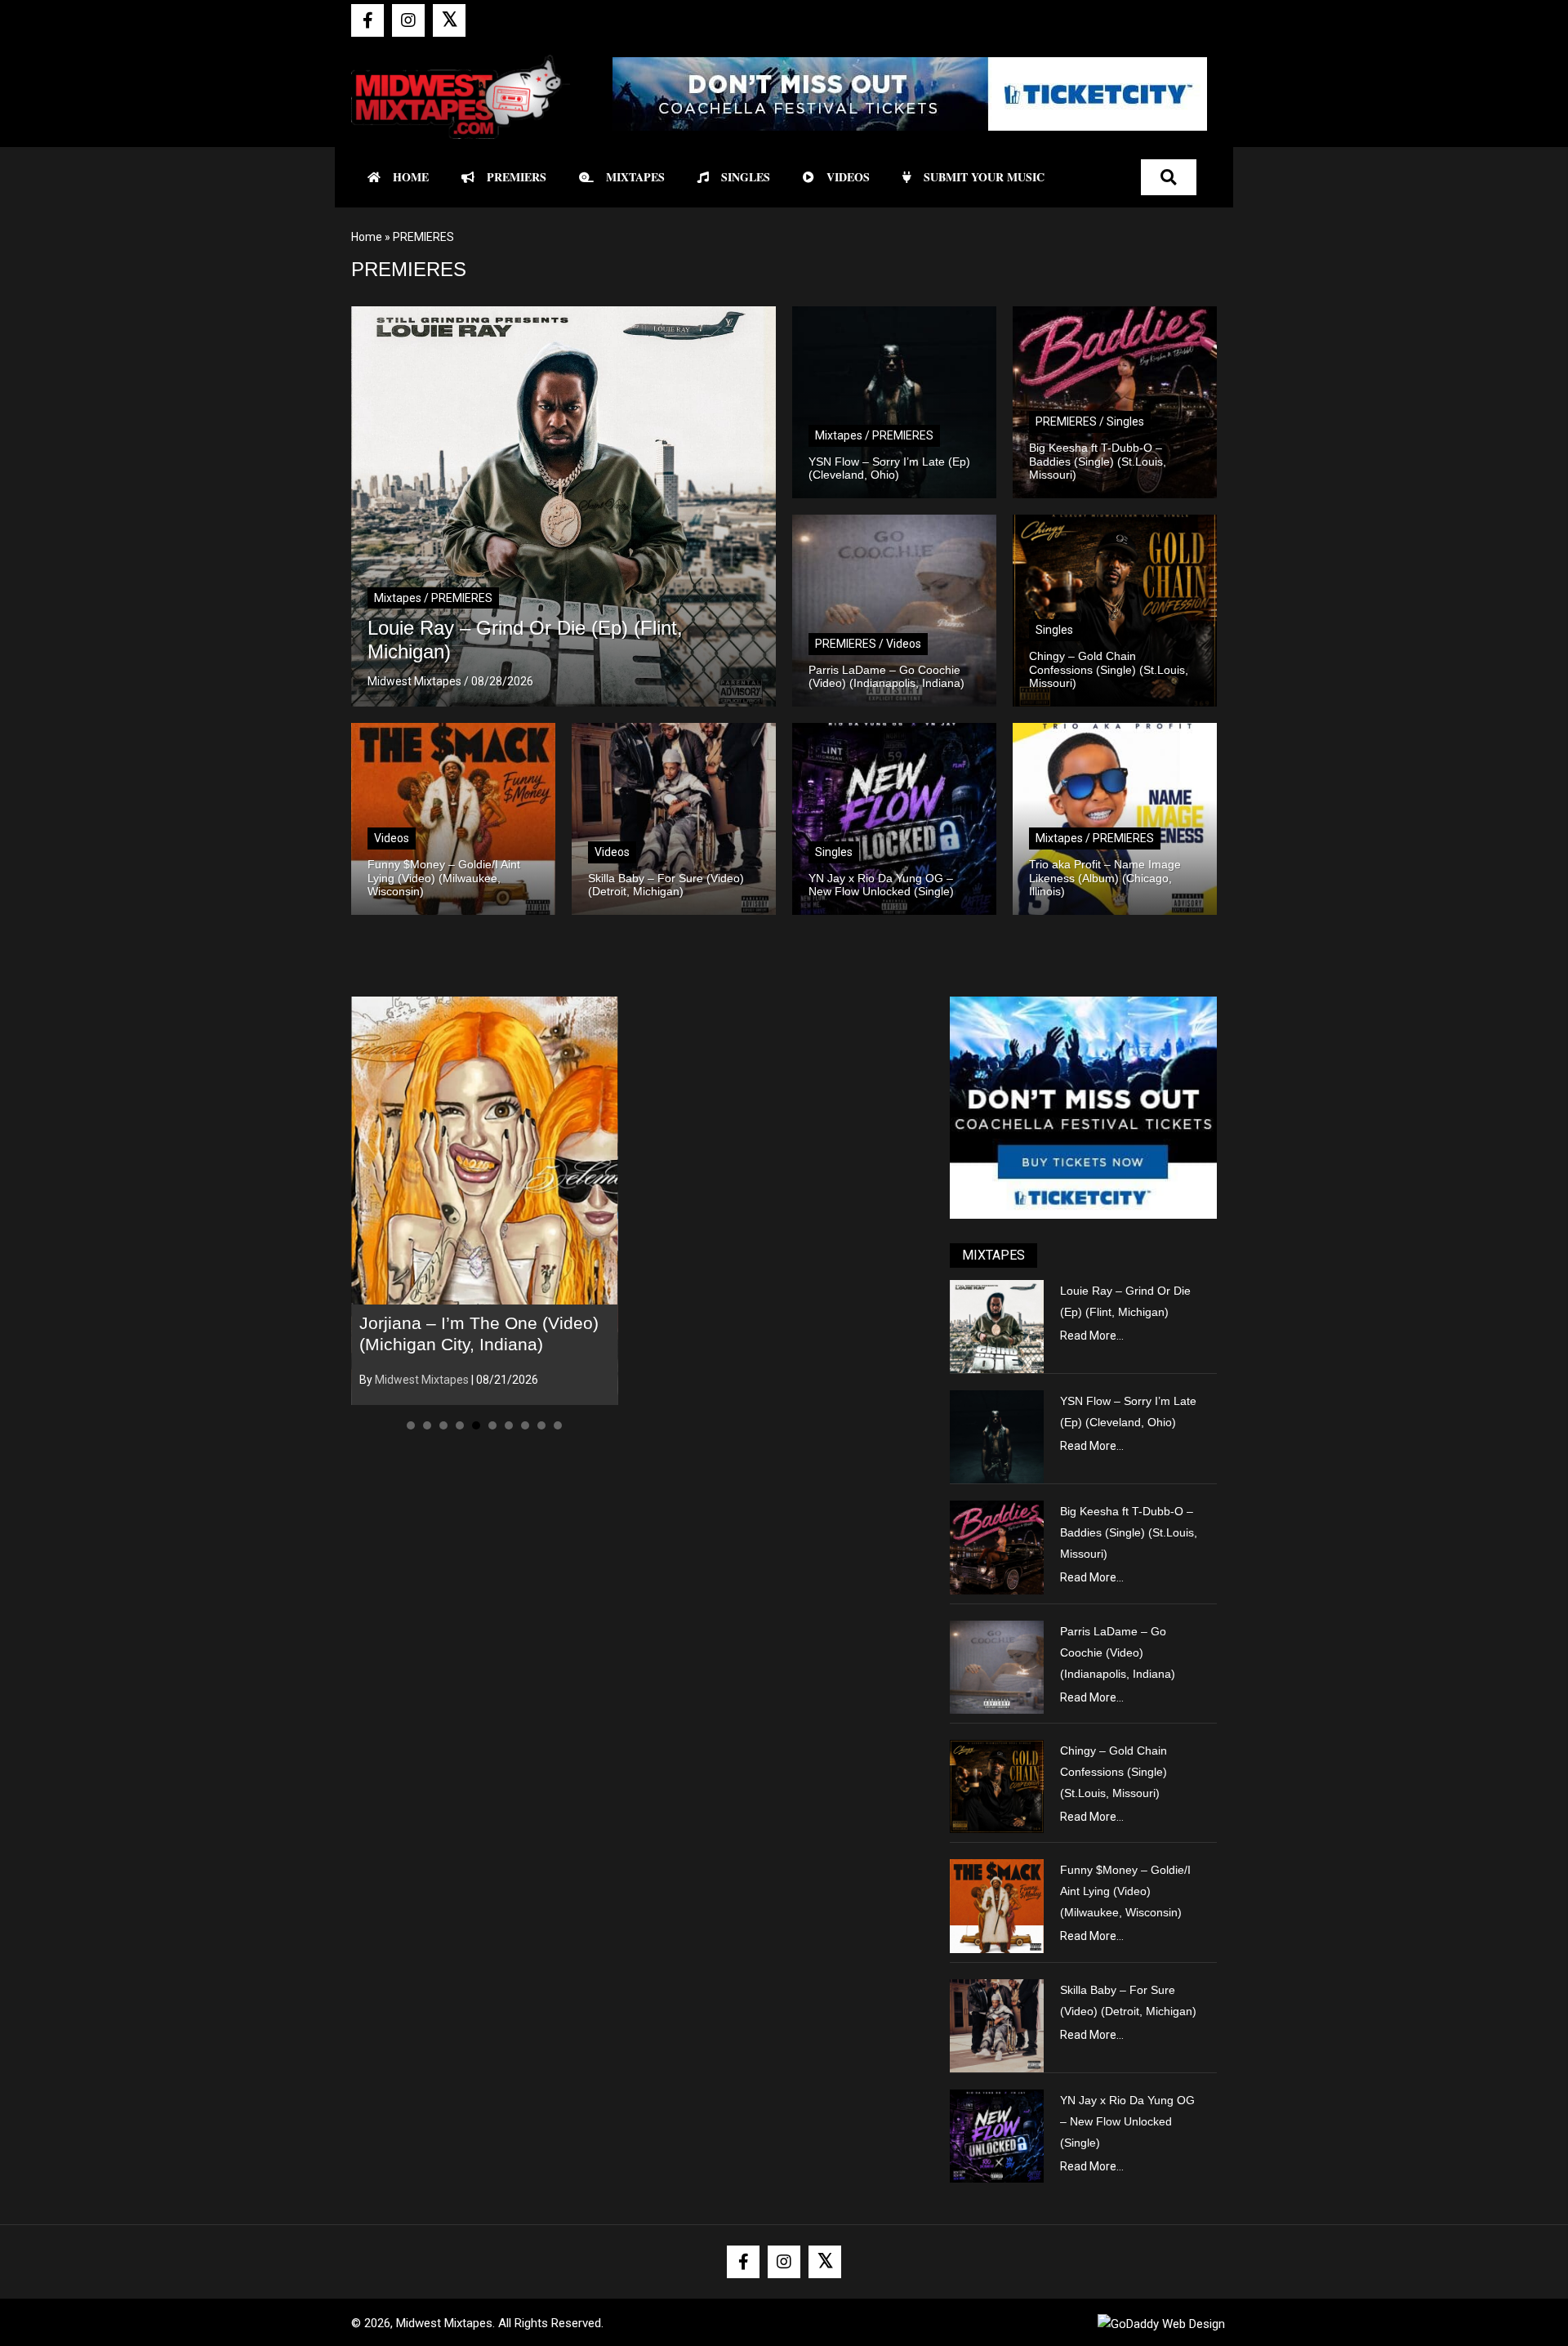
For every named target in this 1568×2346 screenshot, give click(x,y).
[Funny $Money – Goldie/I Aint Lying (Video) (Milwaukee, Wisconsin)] (996, 1905)
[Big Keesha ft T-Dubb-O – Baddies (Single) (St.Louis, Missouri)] (996, 1546)
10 (558, 1425)
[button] (367, 20)
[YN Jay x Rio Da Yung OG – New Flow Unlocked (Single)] (996, 2135)
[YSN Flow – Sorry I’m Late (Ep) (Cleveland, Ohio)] (996, 1436)
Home (367, 237)
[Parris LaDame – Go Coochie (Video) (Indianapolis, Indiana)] (996, 1666)
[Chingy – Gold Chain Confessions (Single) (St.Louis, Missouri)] (996, 1786)
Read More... (1092, 1336)
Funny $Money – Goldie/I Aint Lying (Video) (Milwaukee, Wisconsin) (1125, 1891)
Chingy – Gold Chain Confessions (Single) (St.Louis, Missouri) (1114, 1772)
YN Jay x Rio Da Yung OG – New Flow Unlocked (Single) (1127, 2121)
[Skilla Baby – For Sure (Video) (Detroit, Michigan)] (996, 2025)
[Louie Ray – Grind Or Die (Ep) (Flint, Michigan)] (996, 1325)
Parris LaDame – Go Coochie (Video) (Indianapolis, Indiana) (1118, 1652)
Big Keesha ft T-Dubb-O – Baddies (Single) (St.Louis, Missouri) (1129, 1532)
